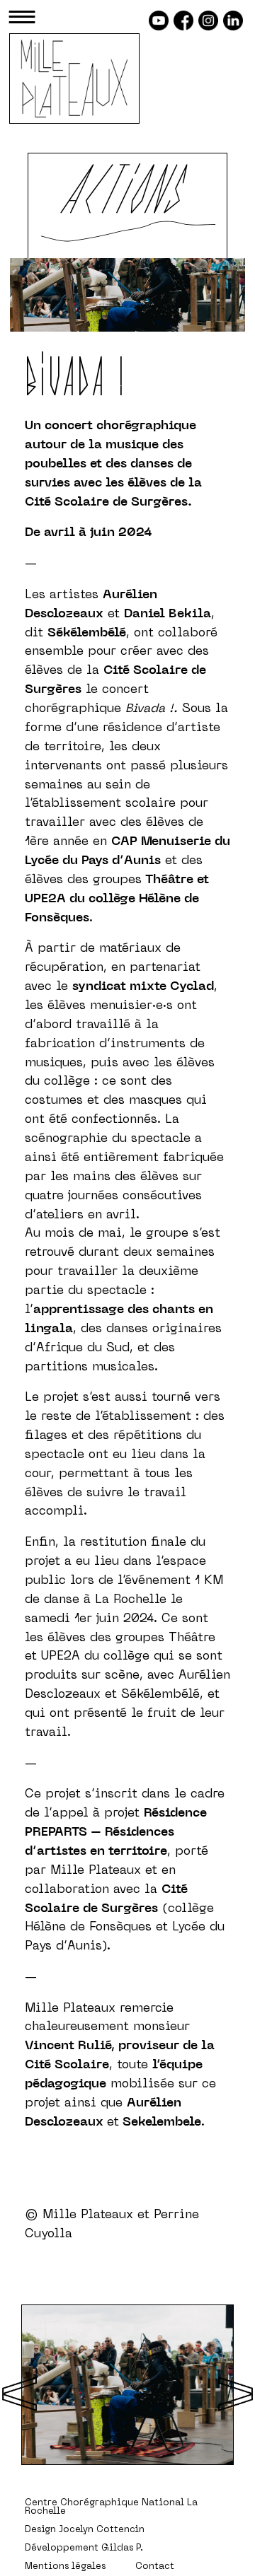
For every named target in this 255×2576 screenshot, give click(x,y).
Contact (155, 2567)
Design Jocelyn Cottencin (85, 2530)
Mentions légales (65, 2567)
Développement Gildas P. (84, 2548)
